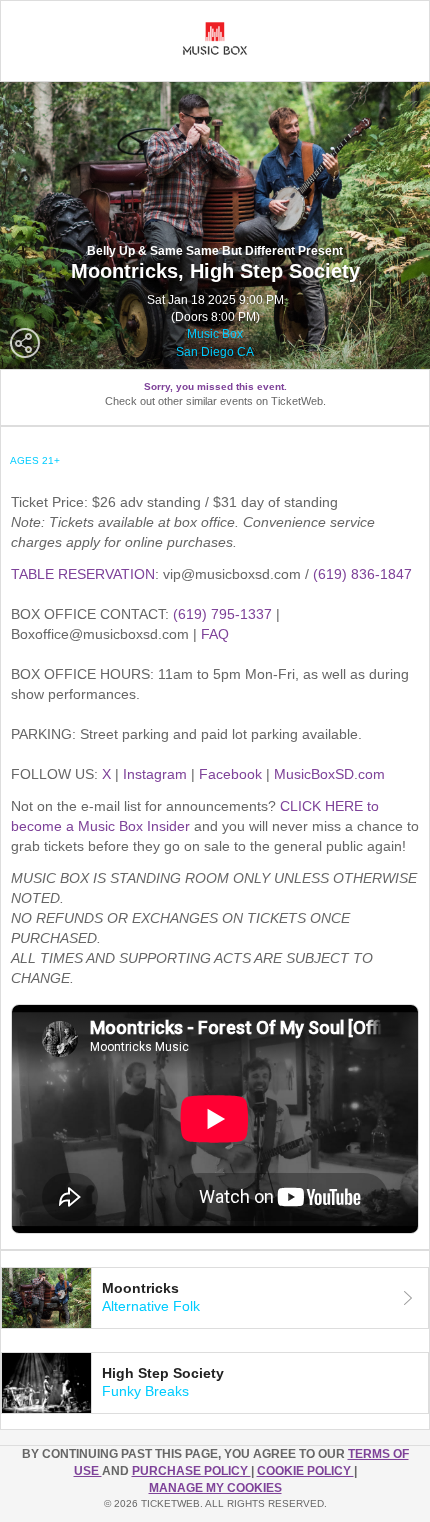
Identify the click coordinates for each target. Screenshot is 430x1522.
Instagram (155, 774)
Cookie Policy (305, 1471)
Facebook (230, 774)
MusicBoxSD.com (329, 774)
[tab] (215, 1298)
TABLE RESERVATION (83, 574)
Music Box (215, 334)
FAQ (215, 634)
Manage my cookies (215, 1488)
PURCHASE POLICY (191, 1471)
